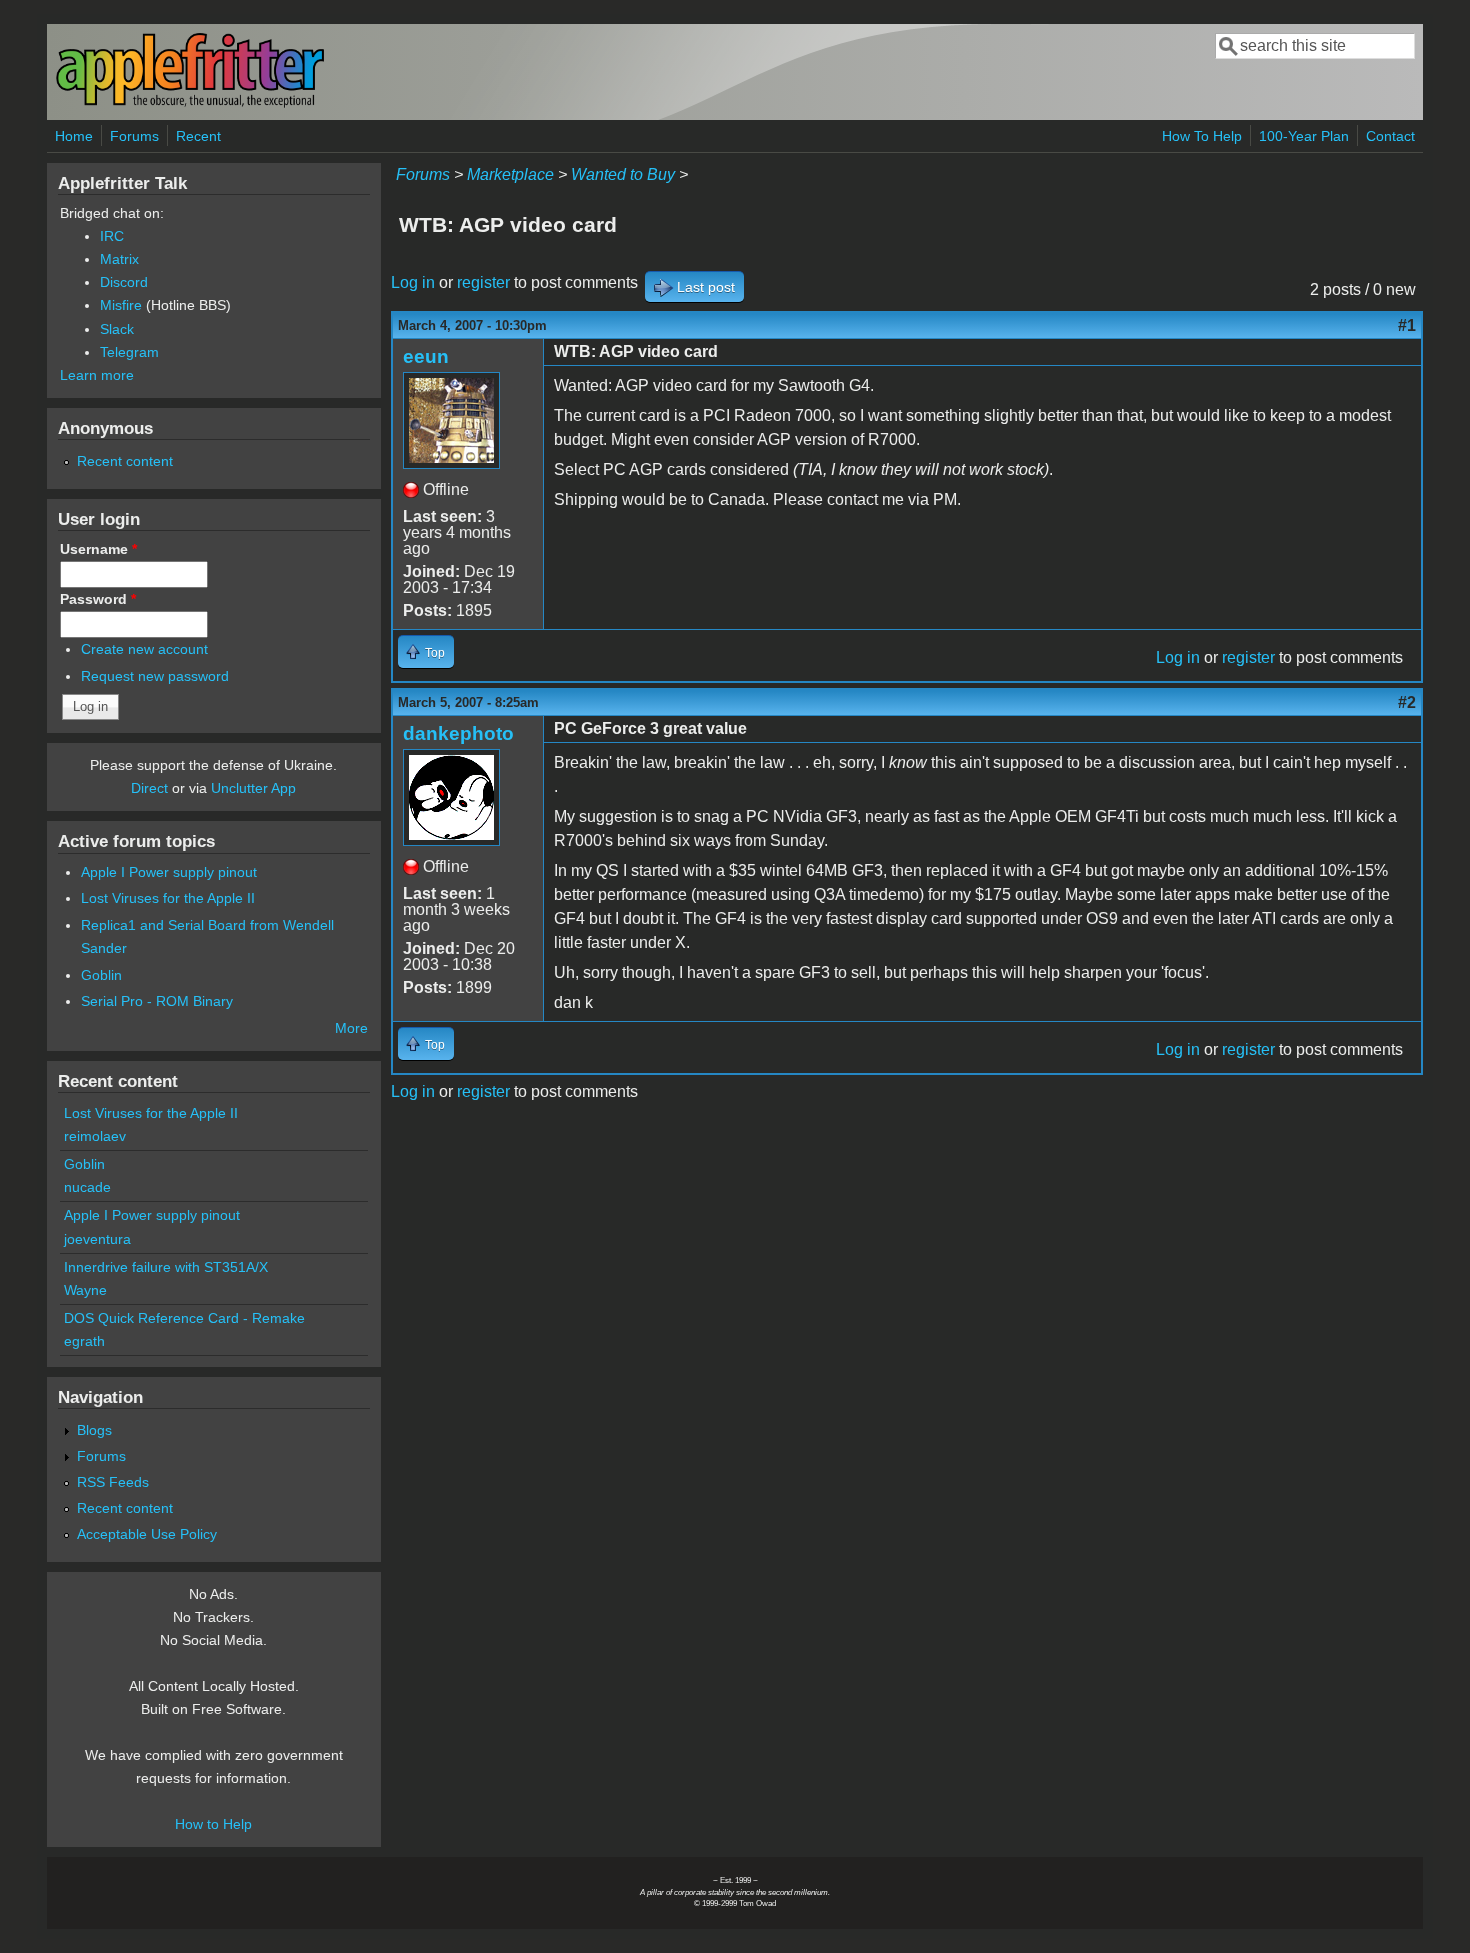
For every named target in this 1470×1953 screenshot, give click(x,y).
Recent (198, 136)
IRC (112, 236)
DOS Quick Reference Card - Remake (184, 1318)
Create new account (144, 649)
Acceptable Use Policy (147, 1534)
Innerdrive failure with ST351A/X (166, 1267)
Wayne (85, 1290)
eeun (426, 356)
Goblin (101, 975)
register (483, 282)
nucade (87, 1187)
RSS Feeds (113, 1482)
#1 (1407, 325)
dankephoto (458, 733)
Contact (1390, 136)
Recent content (125, 461)
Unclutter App (253, 788)
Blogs (94, 1430)
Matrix (119, 259)
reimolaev (95, 1136)
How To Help (1202, 136)
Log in (413, 282)
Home (74, 136)
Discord (124, 282)
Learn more (97, 375)
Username (98, 549)
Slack (117, 329)
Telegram (129, 352)
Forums (134, 136)
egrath (84, 1341)
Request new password (155, 676)
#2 (1407, 702)
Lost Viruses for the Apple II (168, 898)
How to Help (213, 1824)
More (351, 1028)
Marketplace (510, 174)
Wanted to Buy (623, 174)
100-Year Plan (1304, 136)
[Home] (190, 103)
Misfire (121, 305)
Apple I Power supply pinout (169, 872)
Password (98, 599)
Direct (149, 788)
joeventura (97, 1239)
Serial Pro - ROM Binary (157, 1001)
